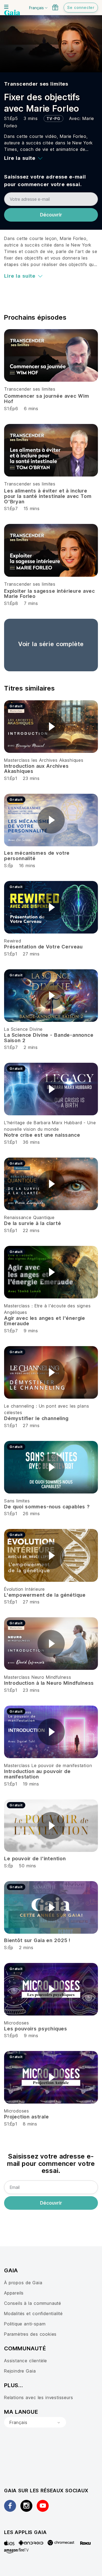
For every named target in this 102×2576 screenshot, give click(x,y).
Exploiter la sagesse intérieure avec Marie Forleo (50, 594)
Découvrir (51, 215)
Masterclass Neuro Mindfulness (38, 1677)
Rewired (13, 941)
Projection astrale (27, 2117)
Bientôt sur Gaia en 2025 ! (37, 1940)
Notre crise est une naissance (42, 1135)
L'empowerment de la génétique (45, 1595)
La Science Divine (23, 1029)
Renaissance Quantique (29, 1217)
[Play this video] (51, 727)
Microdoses (17, 2023)
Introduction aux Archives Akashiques (36, 769)
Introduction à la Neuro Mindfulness (49, 1683)
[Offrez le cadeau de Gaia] (55, 7)
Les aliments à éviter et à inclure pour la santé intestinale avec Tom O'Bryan (48, 496)
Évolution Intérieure (24, 1589)
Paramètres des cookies (30, 2334)
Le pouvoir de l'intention (35, 1859)
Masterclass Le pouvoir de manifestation (48, 1765)
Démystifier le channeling (36, 1418)
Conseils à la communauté (33, 2303)
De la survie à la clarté (33, 1223)
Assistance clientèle (26, 2361)
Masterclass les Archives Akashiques (44, 760)
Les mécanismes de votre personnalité (37, 856)
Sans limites (17, 1501)
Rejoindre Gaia (20, 2371)
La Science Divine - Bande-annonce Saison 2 (49, 1038)
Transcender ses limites (36, 84)
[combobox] (35, 2422)
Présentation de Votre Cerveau (43, 947)
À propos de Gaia (23, 2283)
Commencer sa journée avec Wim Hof (47, 399)
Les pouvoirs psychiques (36, 2029)
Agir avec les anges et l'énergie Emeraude (45, 1321)
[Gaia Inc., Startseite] (12, 13)
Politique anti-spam (25, 2324)
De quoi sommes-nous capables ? (47, 1507)
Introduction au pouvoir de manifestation (37, 1774)
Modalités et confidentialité (33, 2313)
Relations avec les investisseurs (38, 2397)
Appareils (14, 2293)
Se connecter (81, 7)
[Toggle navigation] (6, 7)
